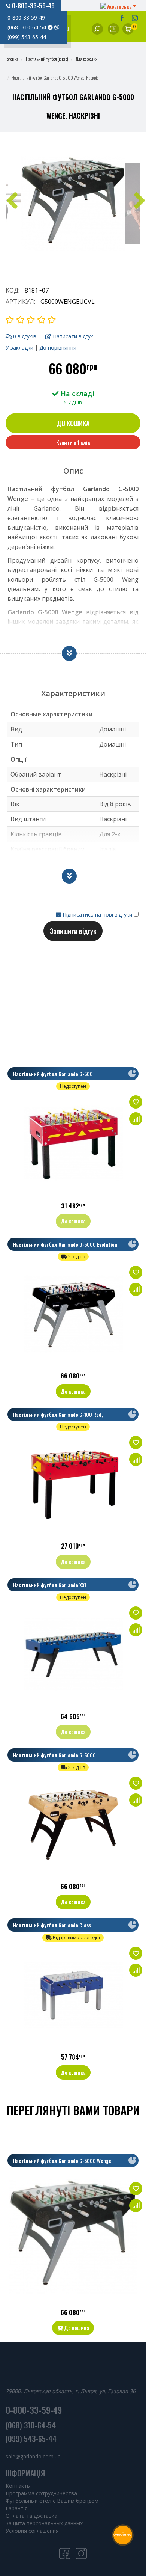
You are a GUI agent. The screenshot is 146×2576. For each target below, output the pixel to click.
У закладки (19, 348)
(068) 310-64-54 (28, 27)
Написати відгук (72, 336)
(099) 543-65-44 (27, 37)
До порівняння (58, 348)
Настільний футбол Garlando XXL (50, 1585)
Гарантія (17, 2508)
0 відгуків (24, 336)
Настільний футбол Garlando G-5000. (55, 1755)
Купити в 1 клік (73, 442)
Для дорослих (86, 59)
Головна (12, 59)
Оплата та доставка (31, 2516)
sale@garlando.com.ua (33, 2456)
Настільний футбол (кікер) (47, 59)
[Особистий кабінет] (113, 29)
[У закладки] (136, 1102)
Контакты (18, 2486)
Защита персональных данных (44, 2523)
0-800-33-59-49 (33, 6)
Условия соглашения (32, 2531)
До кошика (73, 423)
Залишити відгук (73, 931)
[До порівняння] (136, 1119)
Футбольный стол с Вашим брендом (52, 2501)
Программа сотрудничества (41, 2493)
